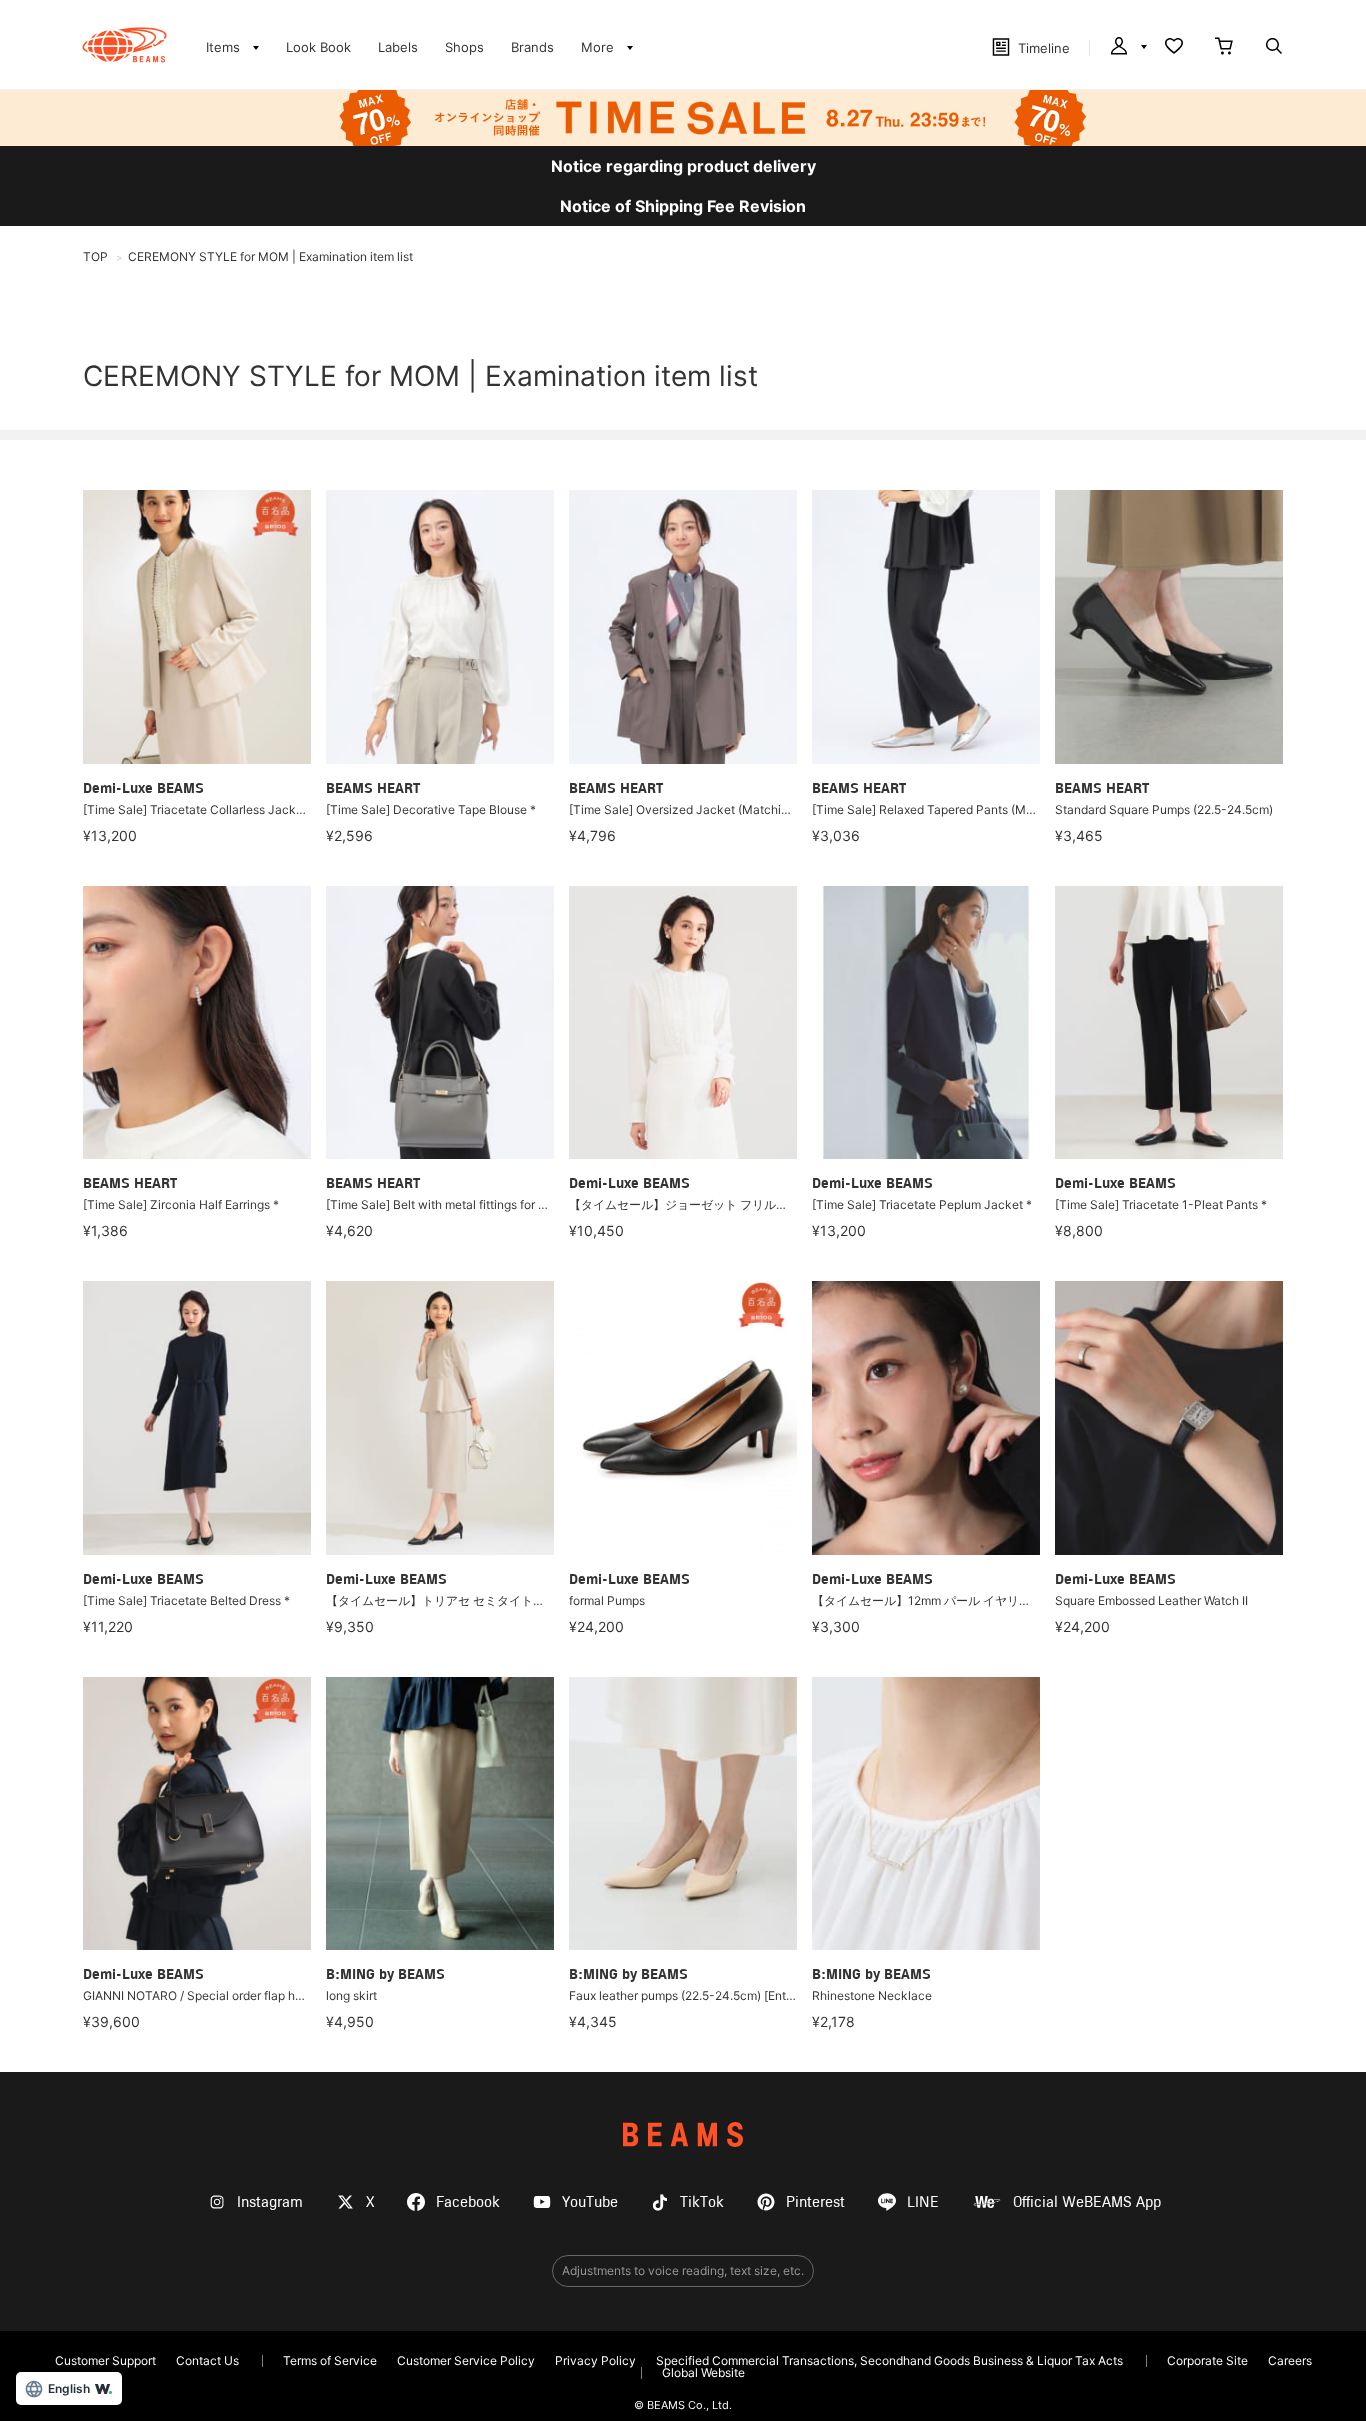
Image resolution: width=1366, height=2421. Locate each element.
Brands (532, 47)
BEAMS (683, 2134)
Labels (398, 47)
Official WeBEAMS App (1087, 2202)
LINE (923, 2202)
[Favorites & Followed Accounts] (1174, 48)
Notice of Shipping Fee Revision (683, 206)
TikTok (702, 2202)
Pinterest (815, 2202)
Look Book (318, 47)
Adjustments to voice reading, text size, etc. (683, 2270)
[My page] (1127, 48)
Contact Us (207, 2360)
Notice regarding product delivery (683, 166)
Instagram (270, 2202)
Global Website (703, 2372)
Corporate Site (1207, 2360)
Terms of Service (330, 2360)
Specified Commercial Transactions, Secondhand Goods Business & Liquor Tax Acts (889, 2360)
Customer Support (105, 2360)
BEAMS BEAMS (124, 45)
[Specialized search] (1274, 48)
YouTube (590, 2202)
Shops (464, 47)
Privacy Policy (595, 2360)
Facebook (468, 2202)
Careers (1290, 2360)
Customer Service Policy (466, 2360)
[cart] (1224, 48)
